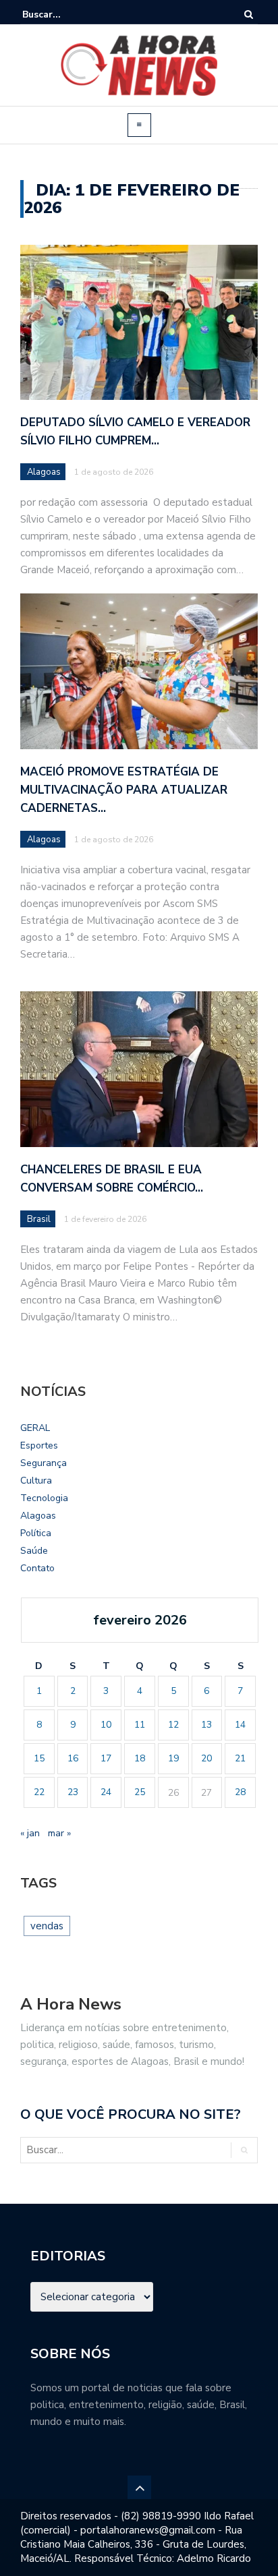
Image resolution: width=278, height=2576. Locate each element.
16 (73, 1758)
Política (36, 1533)
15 (39, 1758)
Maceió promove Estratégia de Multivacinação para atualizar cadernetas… (124, 790)
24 (106, 1792)
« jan (30, 1833)
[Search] (249, 14)
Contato (37, 1568)
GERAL (35, 1428)
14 (240, 1725)
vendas (47, 1926)
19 (173, 1758)
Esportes (39, 1445)
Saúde (34, 1551)
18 (140, 1758)
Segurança (44, 1463)
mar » (59, 1833)
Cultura (36, 1481)
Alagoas (44, 472)
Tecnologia (44, 1498)
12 (173, 1725)
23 (73, 1792)
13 (206, 1725)
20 (206, 1758)
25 (140, 1792)
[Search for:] (63, 14)
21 (240, 1758)
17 (106, 1758)
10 (106, 1725)
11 (140, 1725)
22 (39, 1792)
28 (240, 1792)
